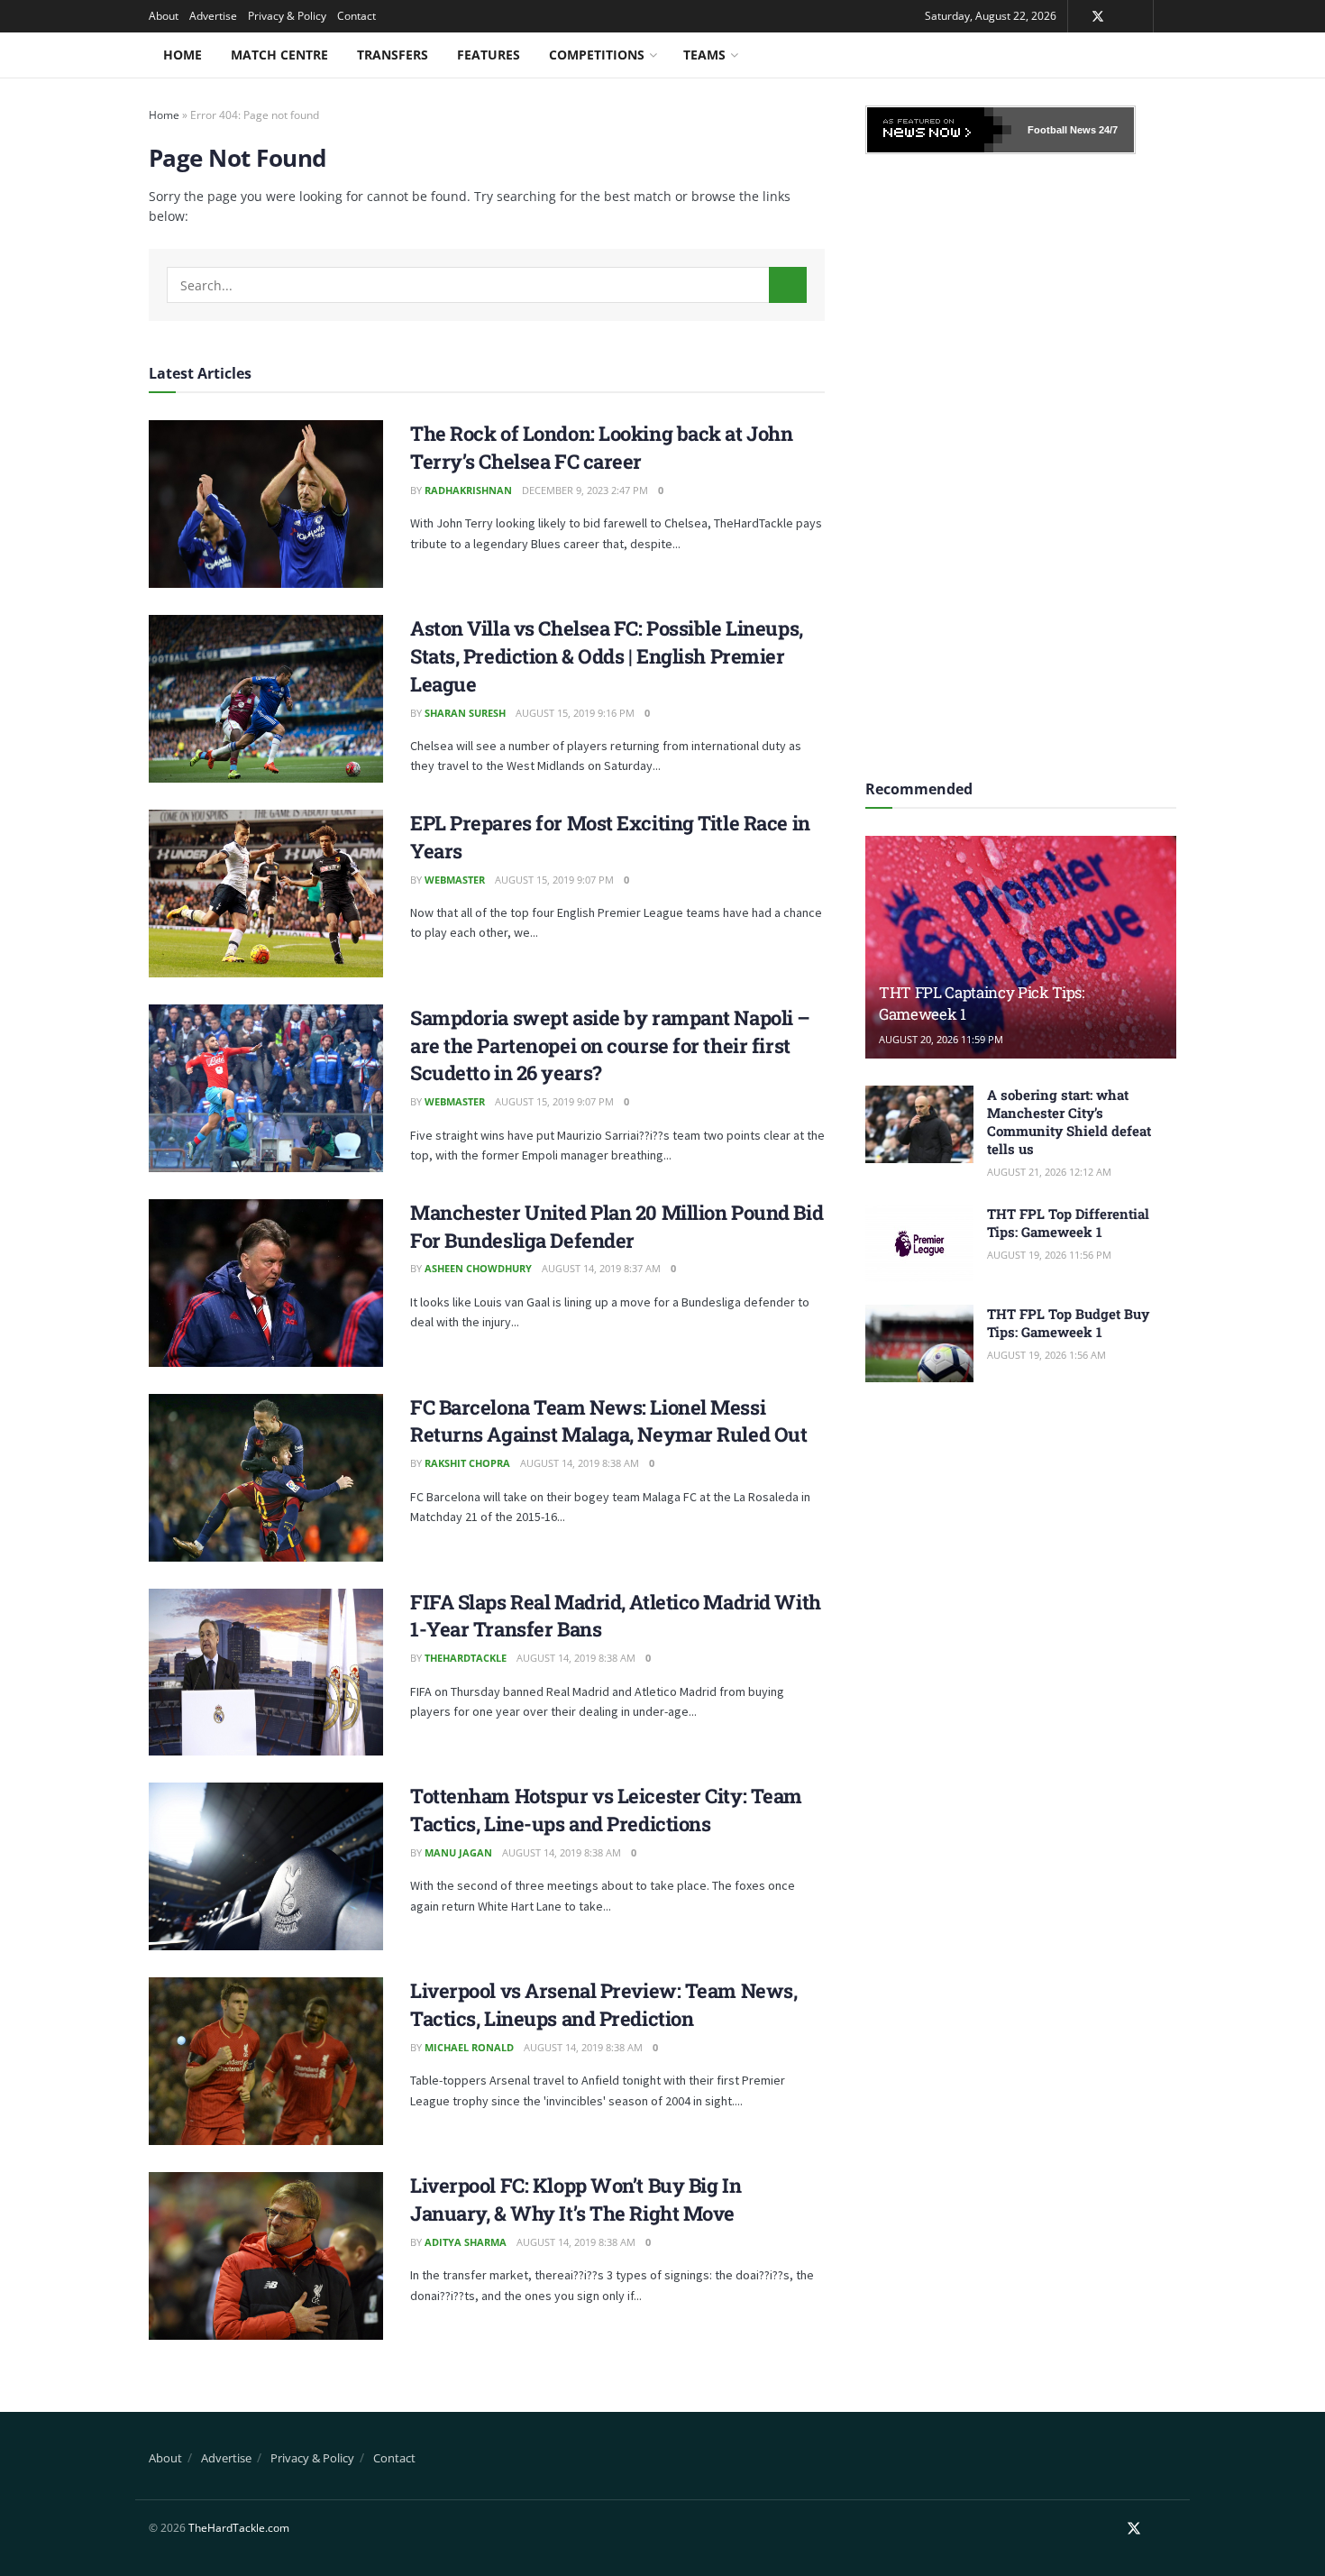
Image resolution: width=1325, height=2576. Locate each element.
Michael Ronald (469, 2047)
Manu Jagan (458, 1852)
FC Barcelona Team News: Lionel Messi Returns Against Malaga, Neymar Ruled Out (608, 1421)
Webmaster (455, 880)
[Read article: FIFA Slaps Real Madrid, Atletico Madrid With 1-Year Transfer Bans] (266, 1673)
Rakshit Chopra (467, 1463)
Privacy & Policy (287, 16)
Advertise (213, 16)
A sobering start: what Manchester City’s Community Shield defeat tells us (1069, 1122)
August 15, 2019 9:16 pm (575, 713)
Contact (356, 16)
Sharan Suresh (465, 713)
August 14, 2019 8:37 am (601, 1268)
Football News (1062, 130)
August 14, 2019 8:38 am (580, 1463)
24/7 (1107, 130)
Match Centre (279, 55)
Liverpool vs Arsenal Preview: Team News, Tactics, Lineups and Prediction (603, 2004)
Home (183, 55)
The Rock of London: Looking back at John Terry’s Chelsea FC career (601, 447)
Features (489, 55)
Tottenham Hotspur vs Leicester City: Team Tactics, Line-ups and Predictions (606, 1810)
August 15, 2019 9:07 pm (554, 880)
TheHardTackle (466, 1658)
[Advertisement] (1021, 461)
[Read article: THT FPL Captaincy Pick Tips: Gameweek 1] (1021, 947)
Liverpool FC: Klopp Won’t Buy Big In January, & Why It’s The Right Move (576, 2199)
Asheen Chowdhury (478, 1268)
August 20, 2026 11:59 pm (941, 1039)
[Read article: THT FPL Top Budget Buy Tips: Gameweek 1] (919, 1343)
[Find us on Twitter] (1098, 17)
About (164, 16)
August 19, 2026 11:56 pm (1049, 1255)
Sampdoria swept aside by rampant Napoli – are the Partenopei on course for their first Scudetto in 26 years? (610, 1045)
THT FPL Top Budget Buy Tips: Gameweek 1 (1068, 1323)
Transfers (393, 55)
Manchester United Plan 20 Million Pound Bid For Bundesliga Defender (617, 1226)
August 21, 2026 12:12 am (1049, 1172)
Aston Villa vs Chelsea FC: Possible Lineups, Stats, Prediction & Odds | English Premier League (607, 656)
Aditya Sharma (466, 2242)
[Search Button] (788, 285)
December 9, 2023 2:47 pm (585, 490)
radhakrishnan (468, 490)
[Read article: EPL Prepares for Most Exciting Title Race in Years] (266, 894)
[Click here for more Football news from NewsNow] (939, 130)
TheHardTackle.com (239, 2528)
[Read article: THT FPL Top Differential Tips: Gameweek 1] (919, 1243)
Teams (704, 55)
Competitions (597, 55)
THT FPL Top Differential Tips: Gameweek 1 (1068, 1223)
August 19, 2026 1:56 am (1046, 1355)
